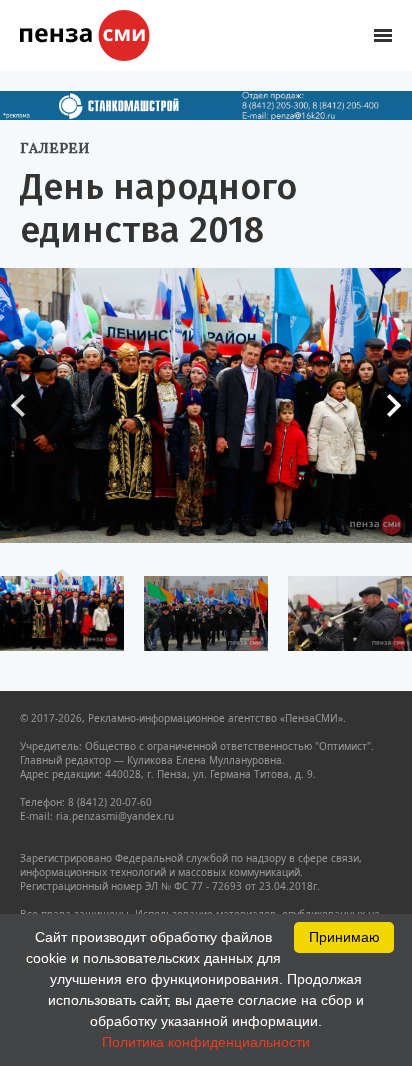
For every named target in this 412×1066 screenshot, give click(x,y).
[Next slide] (387, 406)
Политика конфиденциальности (206, 1042)
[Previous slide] (25, 406)
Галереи (54, 148)
